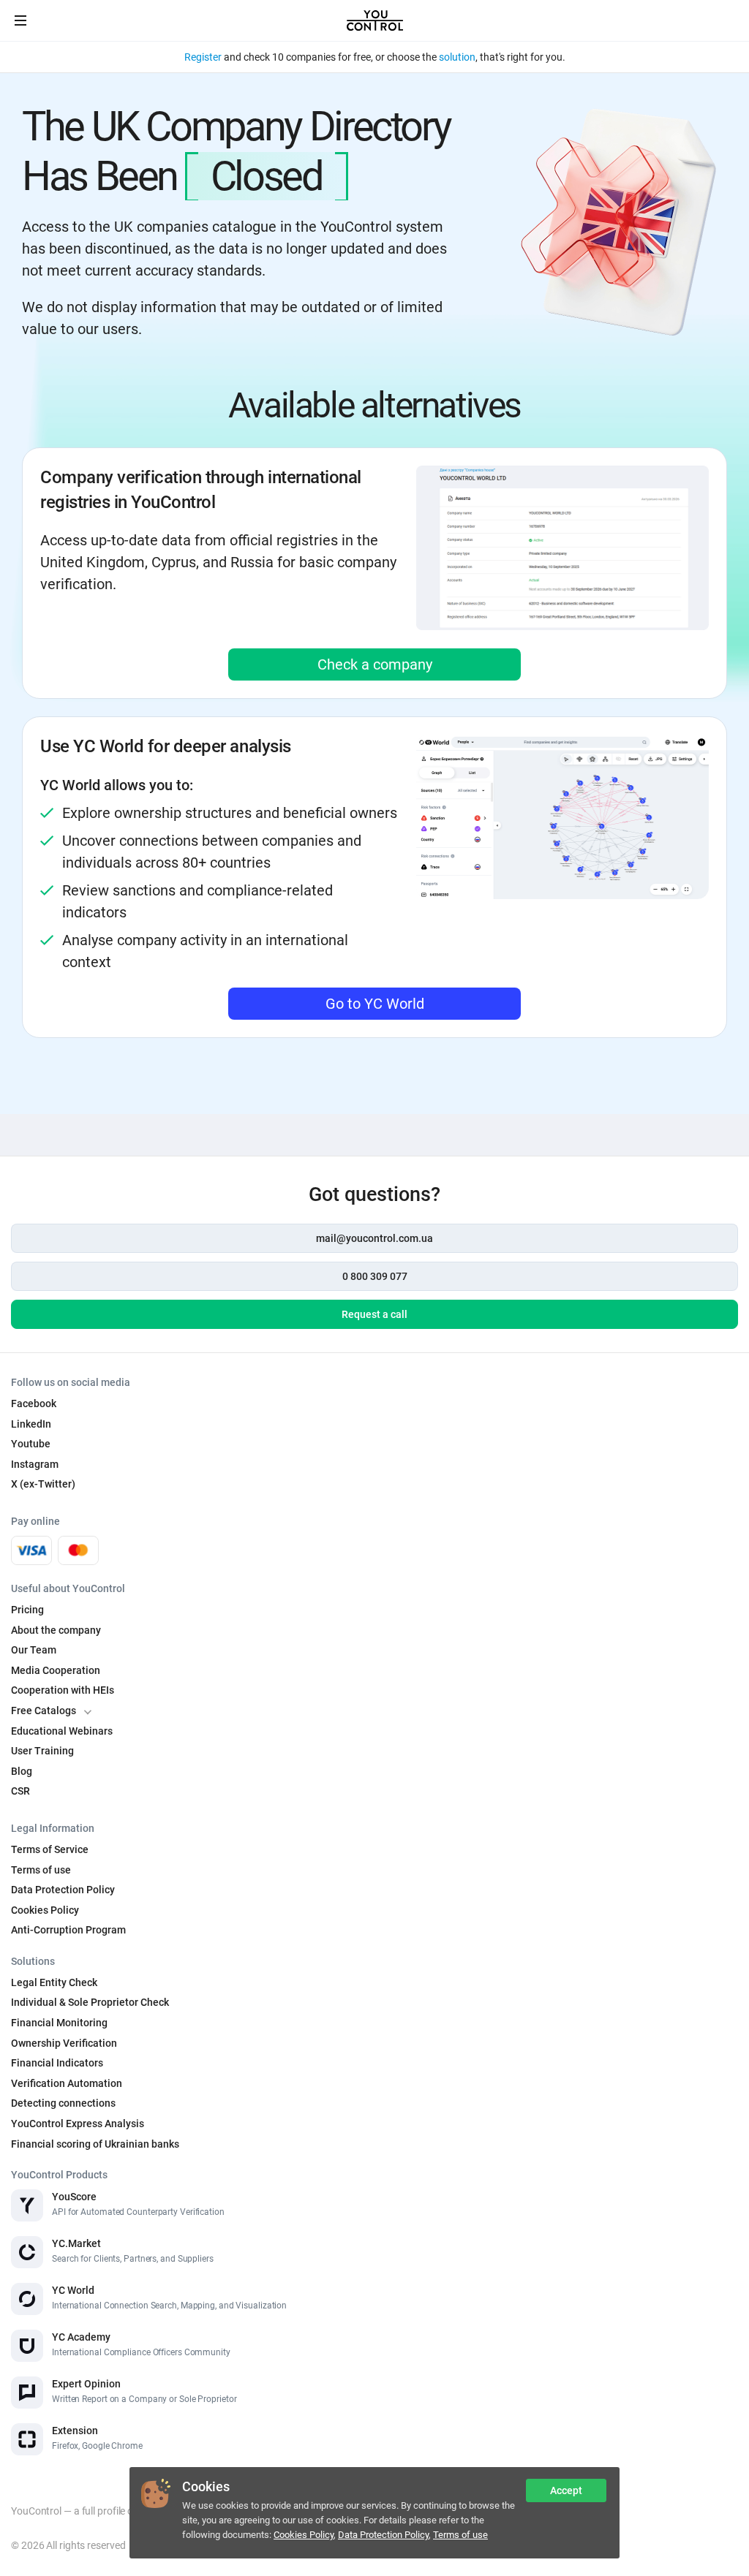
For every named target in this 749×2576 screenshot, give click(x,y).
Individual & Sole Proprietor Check (90, 2002)
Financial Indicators (57, 2063)
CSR (20, 1791)
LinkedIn (31, 1424)
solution (457, 57)
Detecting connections (63, 2103)
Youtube (31, 1444)
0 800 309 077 (375, 1276)
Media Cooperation (56, 1670)
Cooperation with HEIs (63, 1690)
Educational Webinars (62, 1731)
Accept (566, 2490)
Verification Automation (67, 2083)
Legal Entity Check (54, 1982)
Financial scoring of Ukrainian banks (95, 2144)
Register (203, 57)
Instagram (35, 1464)
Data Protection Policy (383, 2535)
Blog (22, 1771)
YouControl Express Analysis (78, 2124)
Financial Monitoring (59, 2023)
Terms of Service (50, 1849)
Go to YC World (375, 1004)
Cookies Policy (304, 2535)
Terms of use (460, 2535)
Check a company (375, 664)
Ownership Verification (64, 2043)
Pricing (27, 1610)
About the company (56, 1630)
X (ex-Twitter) (43, 1484)
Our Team (34, 1650)
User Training (42, 1751)
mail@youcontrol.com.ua (374, 1238)
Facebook (34, 1403)
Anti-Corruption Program (68, 1930)
